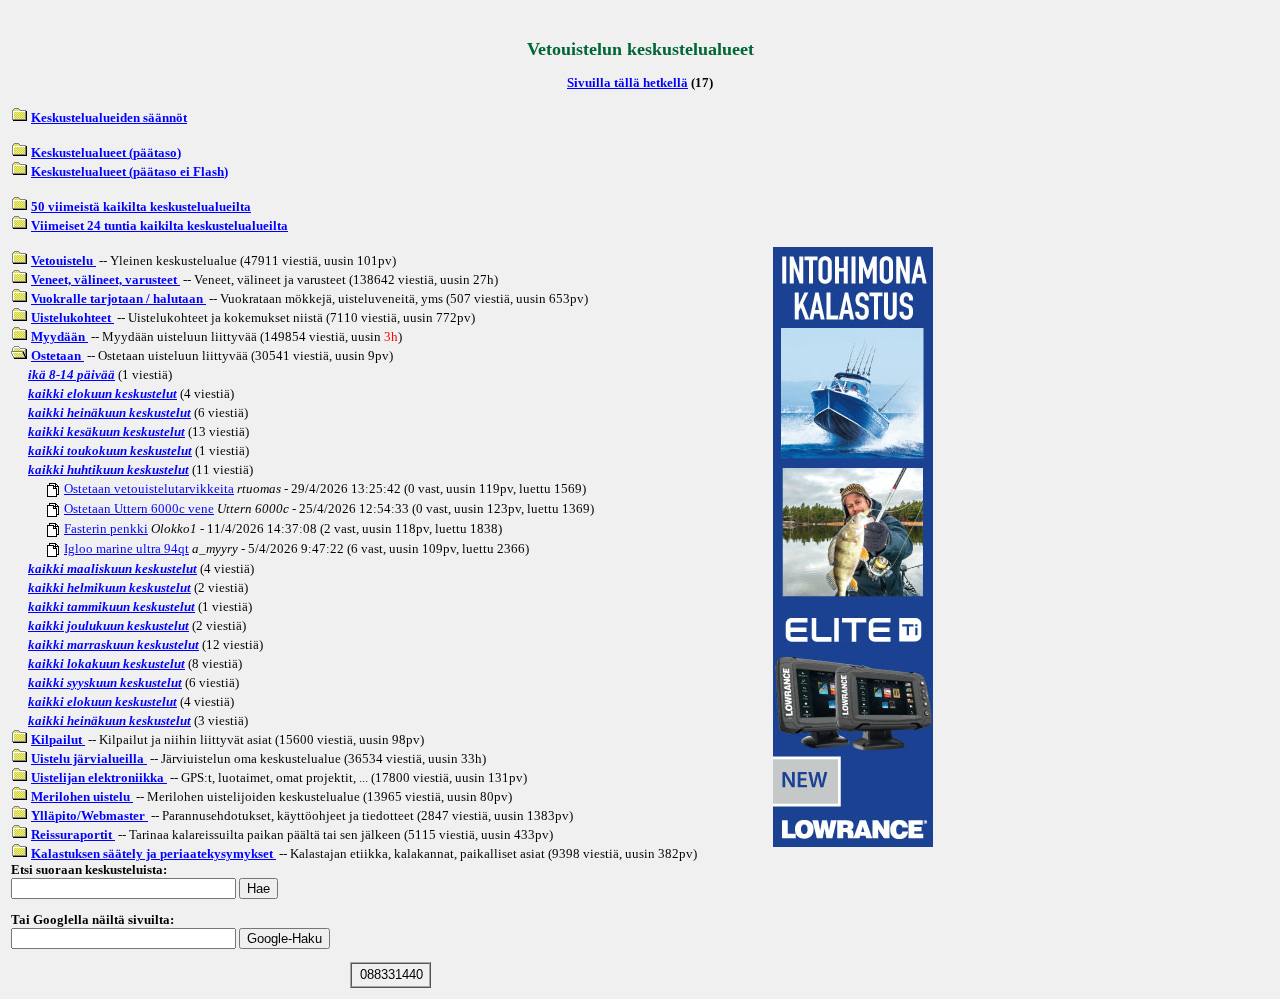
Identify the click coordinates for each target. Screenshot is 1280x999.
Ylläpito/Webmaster (89, 815)
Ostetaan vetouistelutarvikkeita (149, 488)
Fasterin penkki (106, 528)
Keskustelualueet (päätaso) (106, 152)
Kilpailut (58, 739)
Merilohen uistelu (82, 796)
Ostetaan (57, 355)
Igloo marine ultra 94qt (126, 548)
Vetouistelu (63, 260)
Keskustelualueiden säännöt (109, 117)
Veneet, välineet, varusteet (105, 279)
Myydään (59, 336)
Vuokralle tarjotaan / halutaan (118, 298)
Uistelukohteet (72, 317)
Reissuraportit (73, 834)
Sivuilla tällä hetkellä (627, 82)
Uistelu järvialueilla (89, 758)
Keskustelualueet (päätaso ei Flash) (129, 171)
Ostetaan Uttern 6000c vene (139, 508)
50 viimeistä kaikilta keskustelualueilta (141, 206)
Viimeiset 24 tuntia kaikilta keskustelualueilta (159, 225)
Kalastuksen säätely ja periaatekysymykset (153, 853)
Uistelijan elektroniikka (99, 777)
